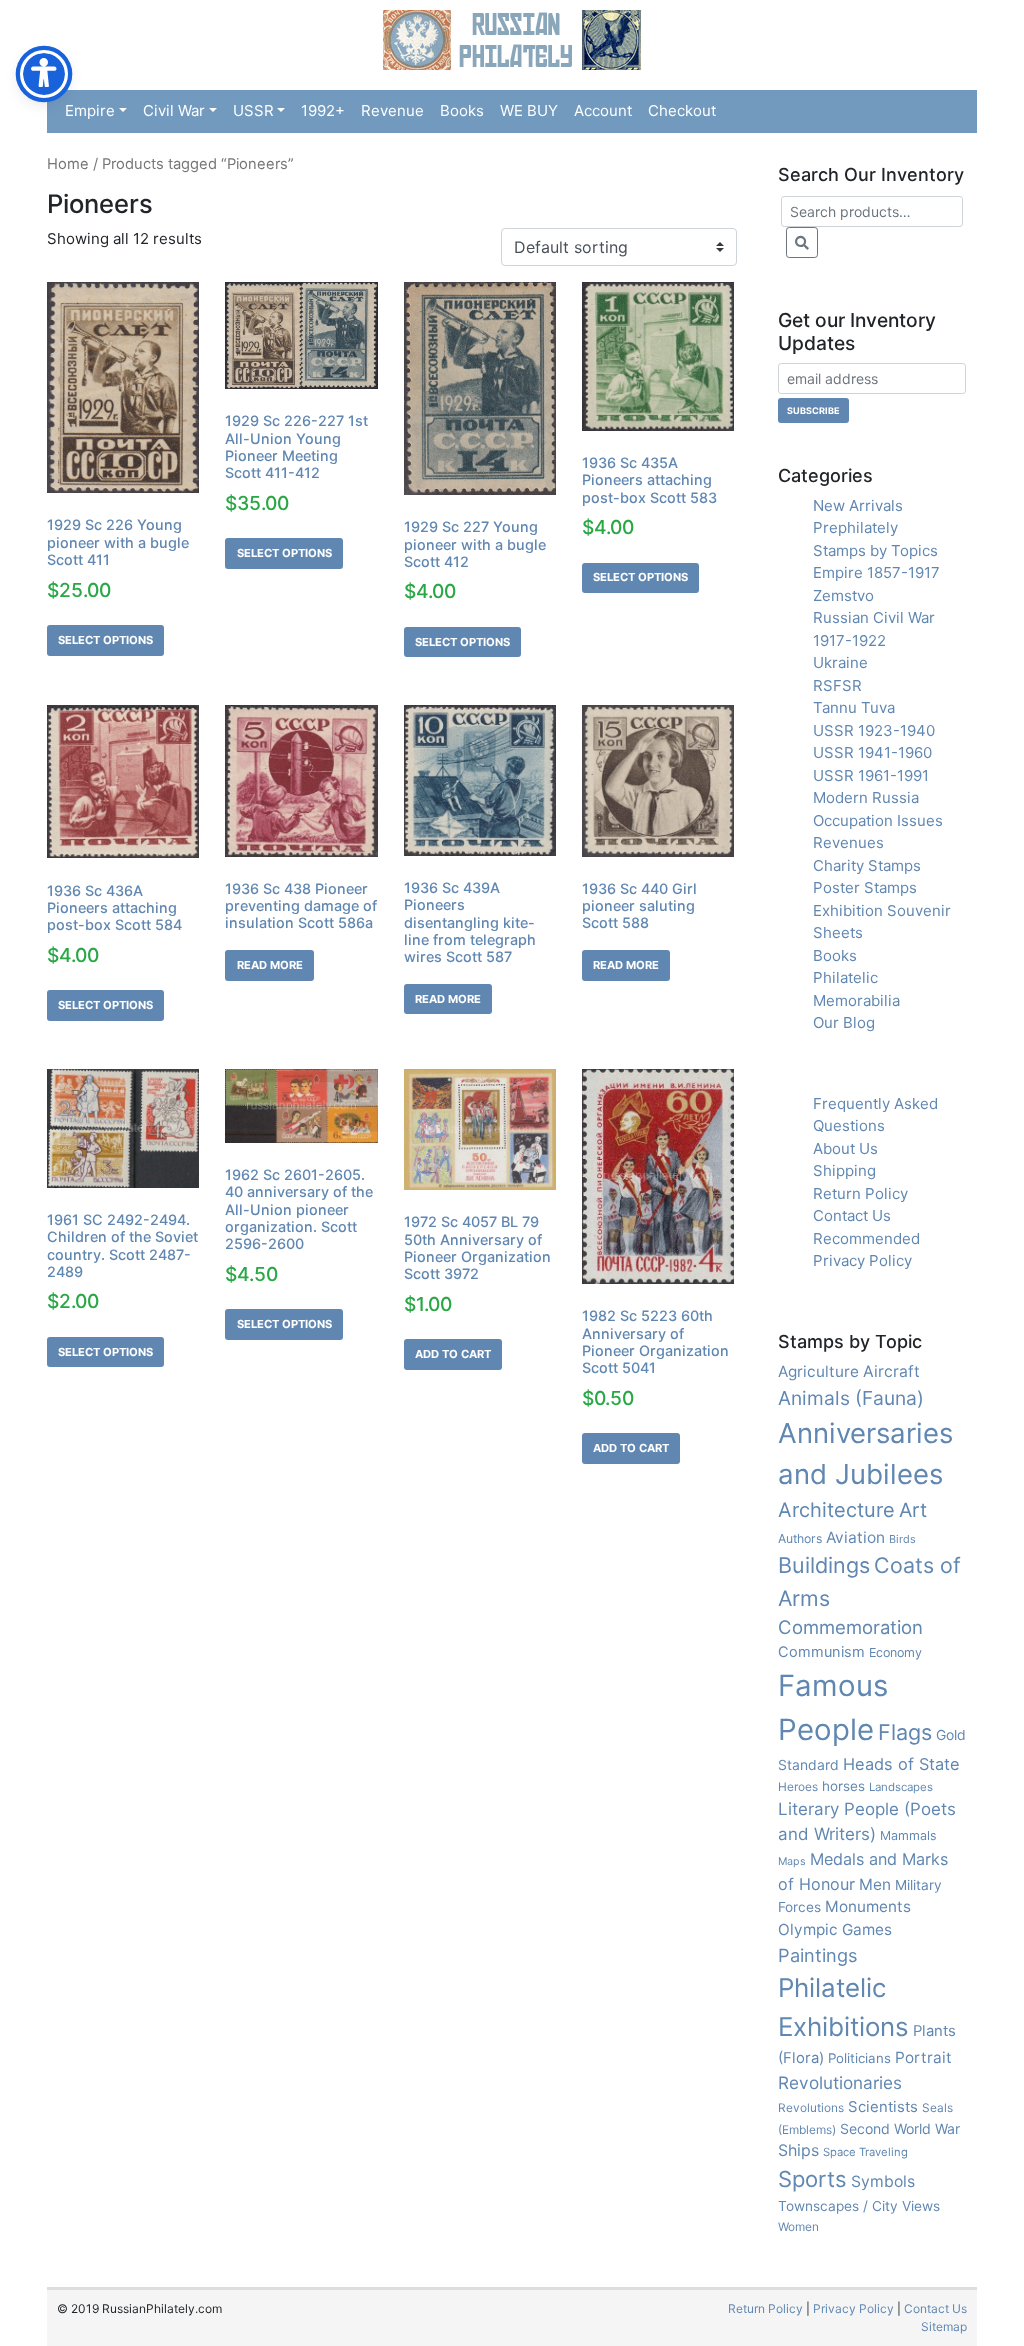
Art (913, 1510)
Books (462, 110)
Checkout (682, 110)
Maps (792, 1861)
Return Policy (860, 1193)
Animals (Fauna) (851, 1398)
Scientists (883, 2107)
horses (843, 1786)
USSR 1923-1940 (874, 730)
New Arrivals (858, 505)
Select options (105, 640)
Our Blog (844, 1022)
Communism (821, 1652)
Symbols (883, 2181)
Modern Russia (866, 797)
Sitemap (944, 2326)
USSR (253, 110)
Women (798, 2226)
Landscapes (901, 1787)
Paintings (817, 1955)
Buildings (824, 1565)
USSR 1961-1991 (871, 775)
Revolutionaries (840, 2082)
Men (875, 1884)
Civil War (174, 110)
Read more (270, 965)
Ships (798, 2150)
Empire (90, 110)
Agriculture (818, 1371)
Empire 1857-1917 (876, 572)
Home (68, 164)
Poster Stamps (865, 887)
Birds (902, 1539)
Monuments (868, 1906)
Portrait (923, 2057)
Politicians (859, 2058)
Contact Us (852, 1215)
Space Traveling (865, 2152)
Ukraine (840, 662)
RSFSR (837, 685)
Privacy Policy (862, 1260)
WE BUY (529, 110)
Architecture (836, 1510)
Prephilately (855, 527)
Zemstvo (843, 595)
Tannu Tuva (854, 707)
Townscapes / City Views (859, 2206)
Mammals (908, 1835)
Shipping (844, 1170)
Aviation (855, 1537)
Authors (800, 1538)
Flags (905, 1732)
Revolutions (811, 2107)
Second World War (900, 2128)
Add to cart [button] (453, 1354)
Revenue (392, 110)
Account (603, 110)
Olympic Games (835, 1929)
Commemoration (850, 1627)
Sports (812, 2179)
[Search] (802, 242)
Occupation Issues (878, 820)
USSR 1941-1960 (872, 752)
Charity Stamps (867, 865)
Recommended (866, 1238)
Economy (895, 1652)
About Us (845, 1148)
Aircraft (891, 1371)
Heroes (798, 1786)
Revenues (848, 842)
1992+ (323, 110)
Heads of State (901, 1764)
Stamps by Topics (875, 550)
